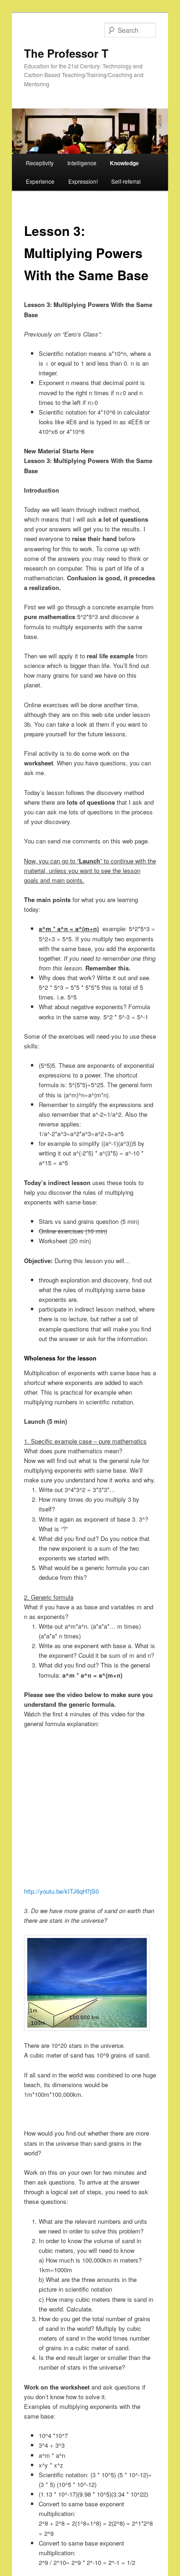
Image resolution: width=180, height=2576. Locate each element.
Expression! (83, 181)
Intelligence (82, 163)
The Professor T (66, 53)
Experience (40, 181)
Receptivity (40, 163)
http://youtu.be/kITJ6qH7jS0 (61, 1891)
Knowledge (124, 163)
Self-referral (126, 181)
